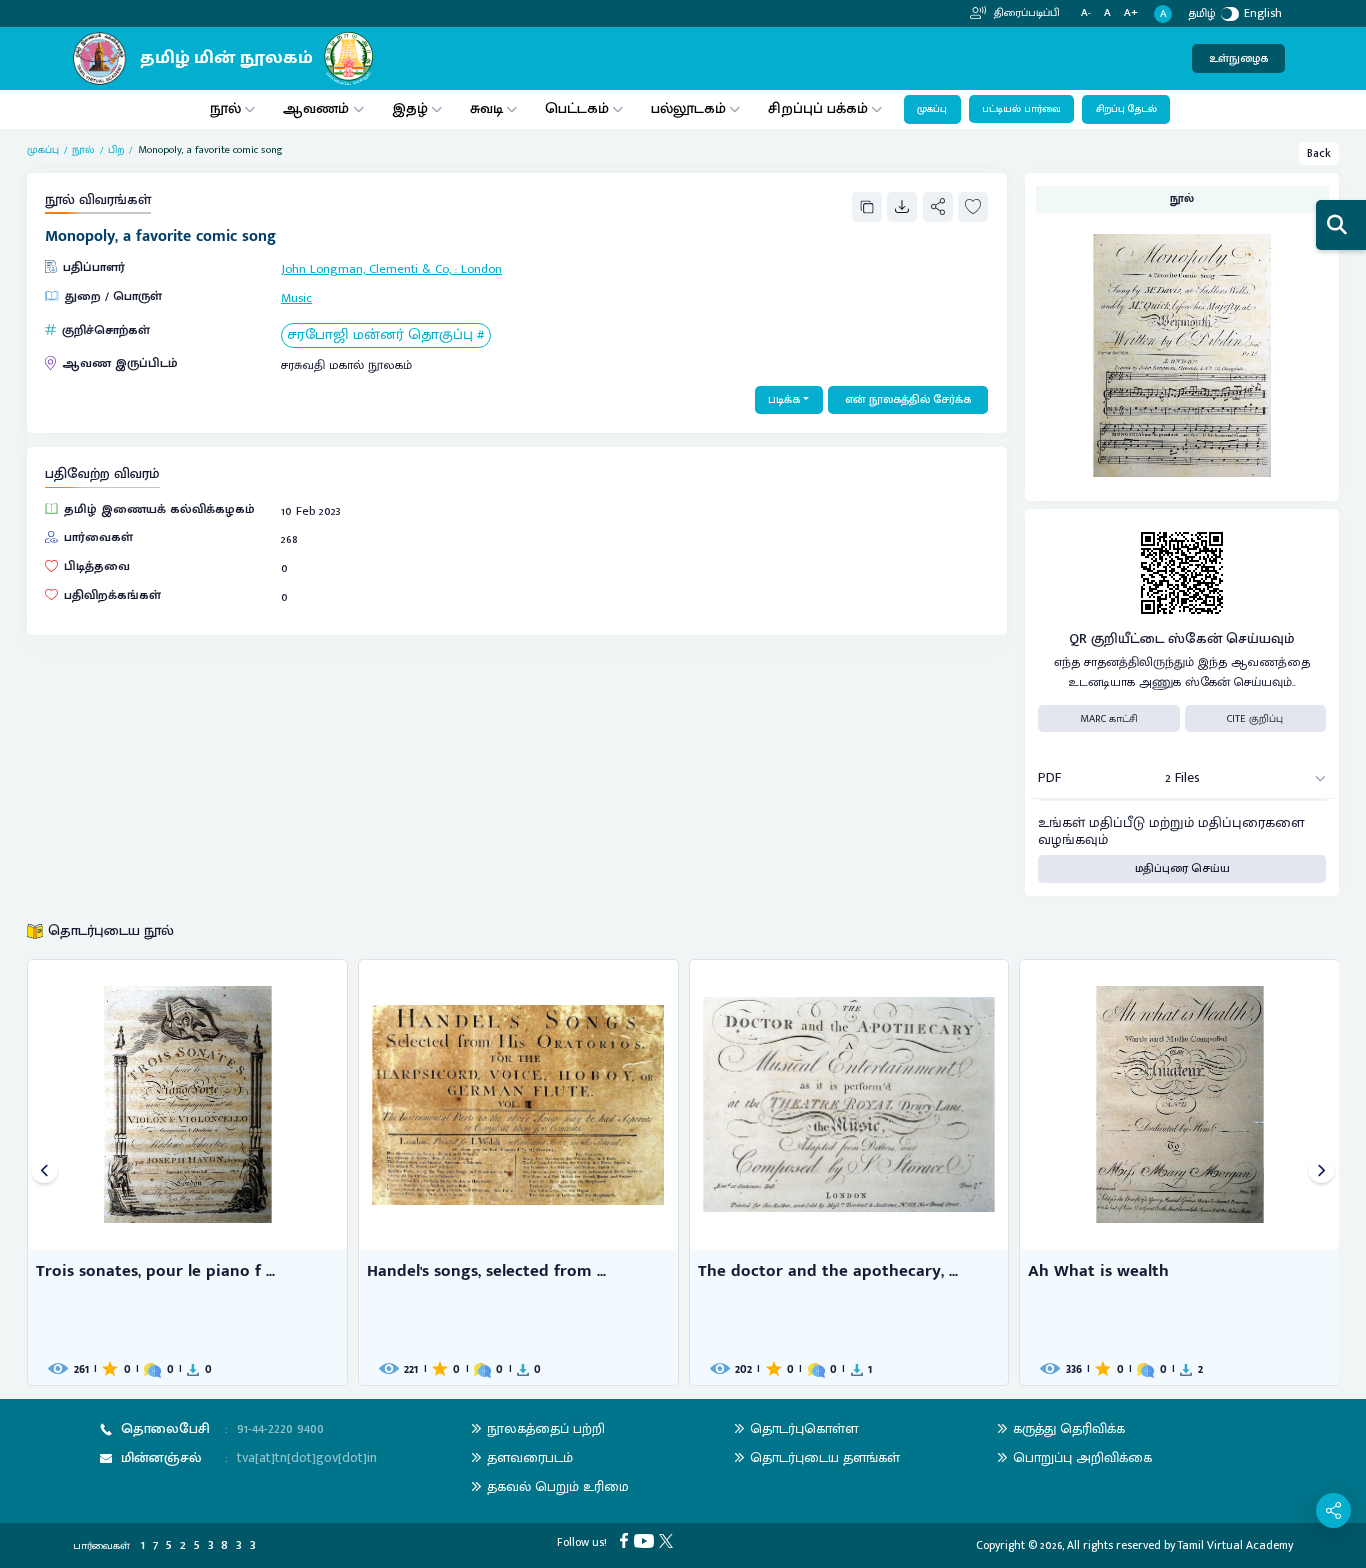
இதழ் (410, 108)
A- (1086, 13)
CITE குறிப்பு (1255, 719)
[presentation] (44, 1172)
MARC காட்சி (1109, 719)
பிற (116, 150)
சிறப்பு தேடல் (1126, 109)
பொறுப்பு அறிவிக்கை (1082, 1457)
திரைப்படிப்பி (1025, 13)
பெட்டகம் (577, 108)
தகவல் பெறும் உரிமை (558, 1486)
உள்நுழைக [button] (1238, 58)
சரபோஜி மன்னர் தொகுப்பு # (385, 335)
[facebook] (626, 1539)
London (481, 269)
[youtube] (646, 1539)
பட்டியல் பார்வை (1021, 109)
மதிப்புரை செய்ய (1182, 868)
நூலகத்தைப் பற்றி (546, 1428)
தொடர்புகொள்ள (804, 1428)
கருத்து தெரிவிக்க (1069, 1428)
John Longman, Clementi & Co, (366, 269)
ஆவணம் (318, 108)
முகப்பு (932, 109)
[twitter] (668, 1539)
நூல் (225, 108)
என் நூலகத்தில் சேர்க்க (908, 399)
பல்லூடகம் (688, 108)
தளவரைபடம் (530, 1457)
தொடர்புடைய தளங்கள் (825, 1457)
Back (1319, 153)
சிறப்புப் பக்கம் (818, 108)
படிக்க (784, 399)
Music (296, 298)
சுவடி (486, 108)
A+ (1131, 13)
